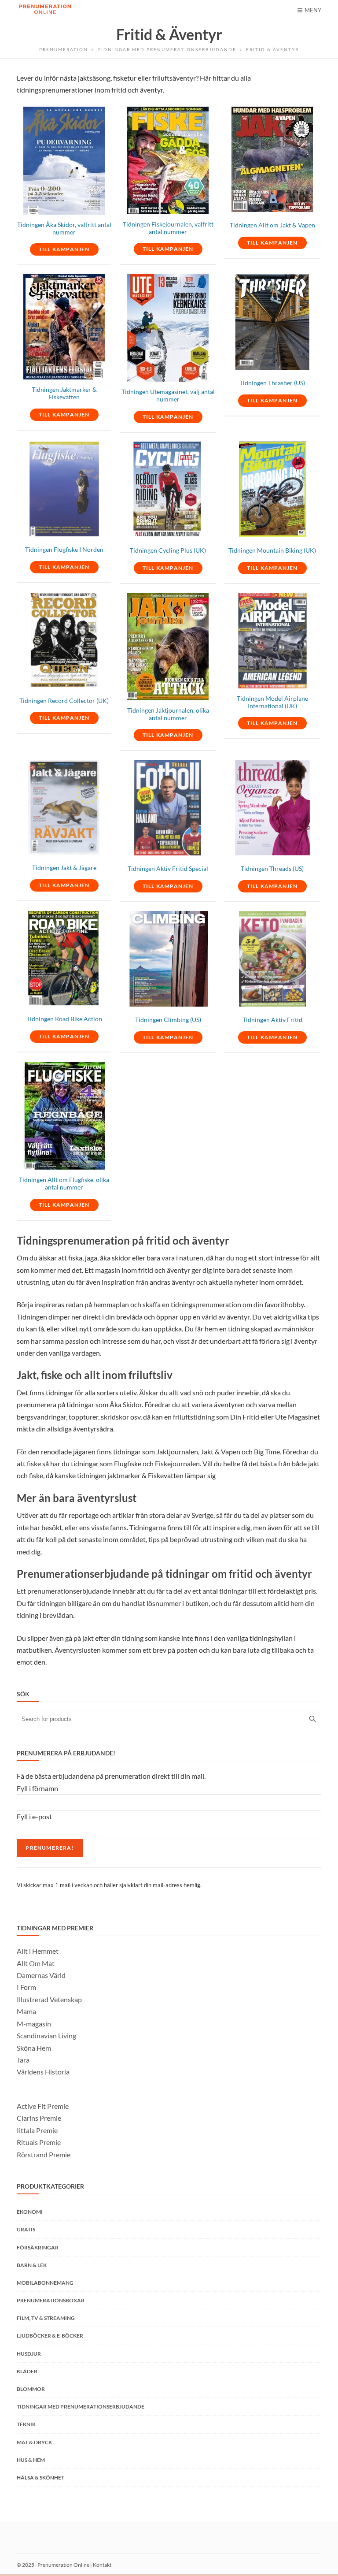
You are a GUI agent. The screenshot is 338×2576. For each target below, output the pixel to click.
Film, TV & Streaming (46, 2318)
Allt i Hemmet (38, 1951)
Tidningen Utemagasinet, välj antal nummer (168, 396)
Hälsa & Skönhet (40, 2477)
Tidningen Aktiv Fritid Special (168, 869)
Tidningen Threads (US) (272, 869)
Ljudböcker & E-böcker (50, 2336)
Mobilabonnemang (45, 2283)
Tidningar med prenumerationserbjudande (167, 49)
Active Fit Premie (43, 2106)
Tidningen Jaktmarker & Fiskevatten (64, 393)
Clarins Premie (39, 2118)
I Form (26, 1987)
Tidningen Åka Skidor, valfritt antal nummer (64, 229)
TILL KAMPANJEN (64, 249)
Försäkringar (38, 2247)
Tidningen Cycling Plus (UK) (168, 550)
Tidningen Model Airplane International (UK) (272, 702)
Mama (26, 2011)
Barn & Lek (32, 2265)
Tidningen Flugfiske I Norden (64, 550)
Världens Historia (43, 2072)
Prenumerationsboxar (51, 2300)
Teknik (26, 2424)
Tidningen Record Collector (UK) (64, 701)
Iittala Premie (37, 2130)
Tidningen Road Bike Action (64, 1019)
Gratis (26, 2229)
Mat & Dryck (34, 2442)
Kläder (27, 2371)
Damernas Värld (41, 1975)
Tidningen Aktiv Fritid (272, 1020)
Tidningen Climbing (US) (168, 1020)
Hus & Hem (31, 2460)
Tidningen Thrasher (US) (272, 383)
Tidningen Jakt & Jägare (64, 868)
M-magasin (34, 2024)
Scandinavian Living (46, 2035)
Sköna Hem (34, 2048)
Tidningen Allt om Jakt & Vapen (272, 225)
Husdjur (29, 2354)
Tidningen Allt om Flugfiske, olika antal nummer (64, 1184)
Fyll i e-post (34, 1816)
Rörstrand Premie (44, 2154)
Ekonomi (30, 2212)
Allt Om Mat (36, 1963)
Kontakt (102, 2565)
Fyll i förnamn (37, 1788)
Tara (23, 2060)
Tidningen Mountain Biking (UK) (272, 550)
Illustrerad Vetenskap (49, 1999)
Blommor (31, 2389)
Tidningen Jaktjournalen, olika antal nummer (168, 714)
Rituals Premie (39, 2142)
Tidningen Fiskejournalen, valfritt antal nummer (168, 228)
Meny (313, 10)
